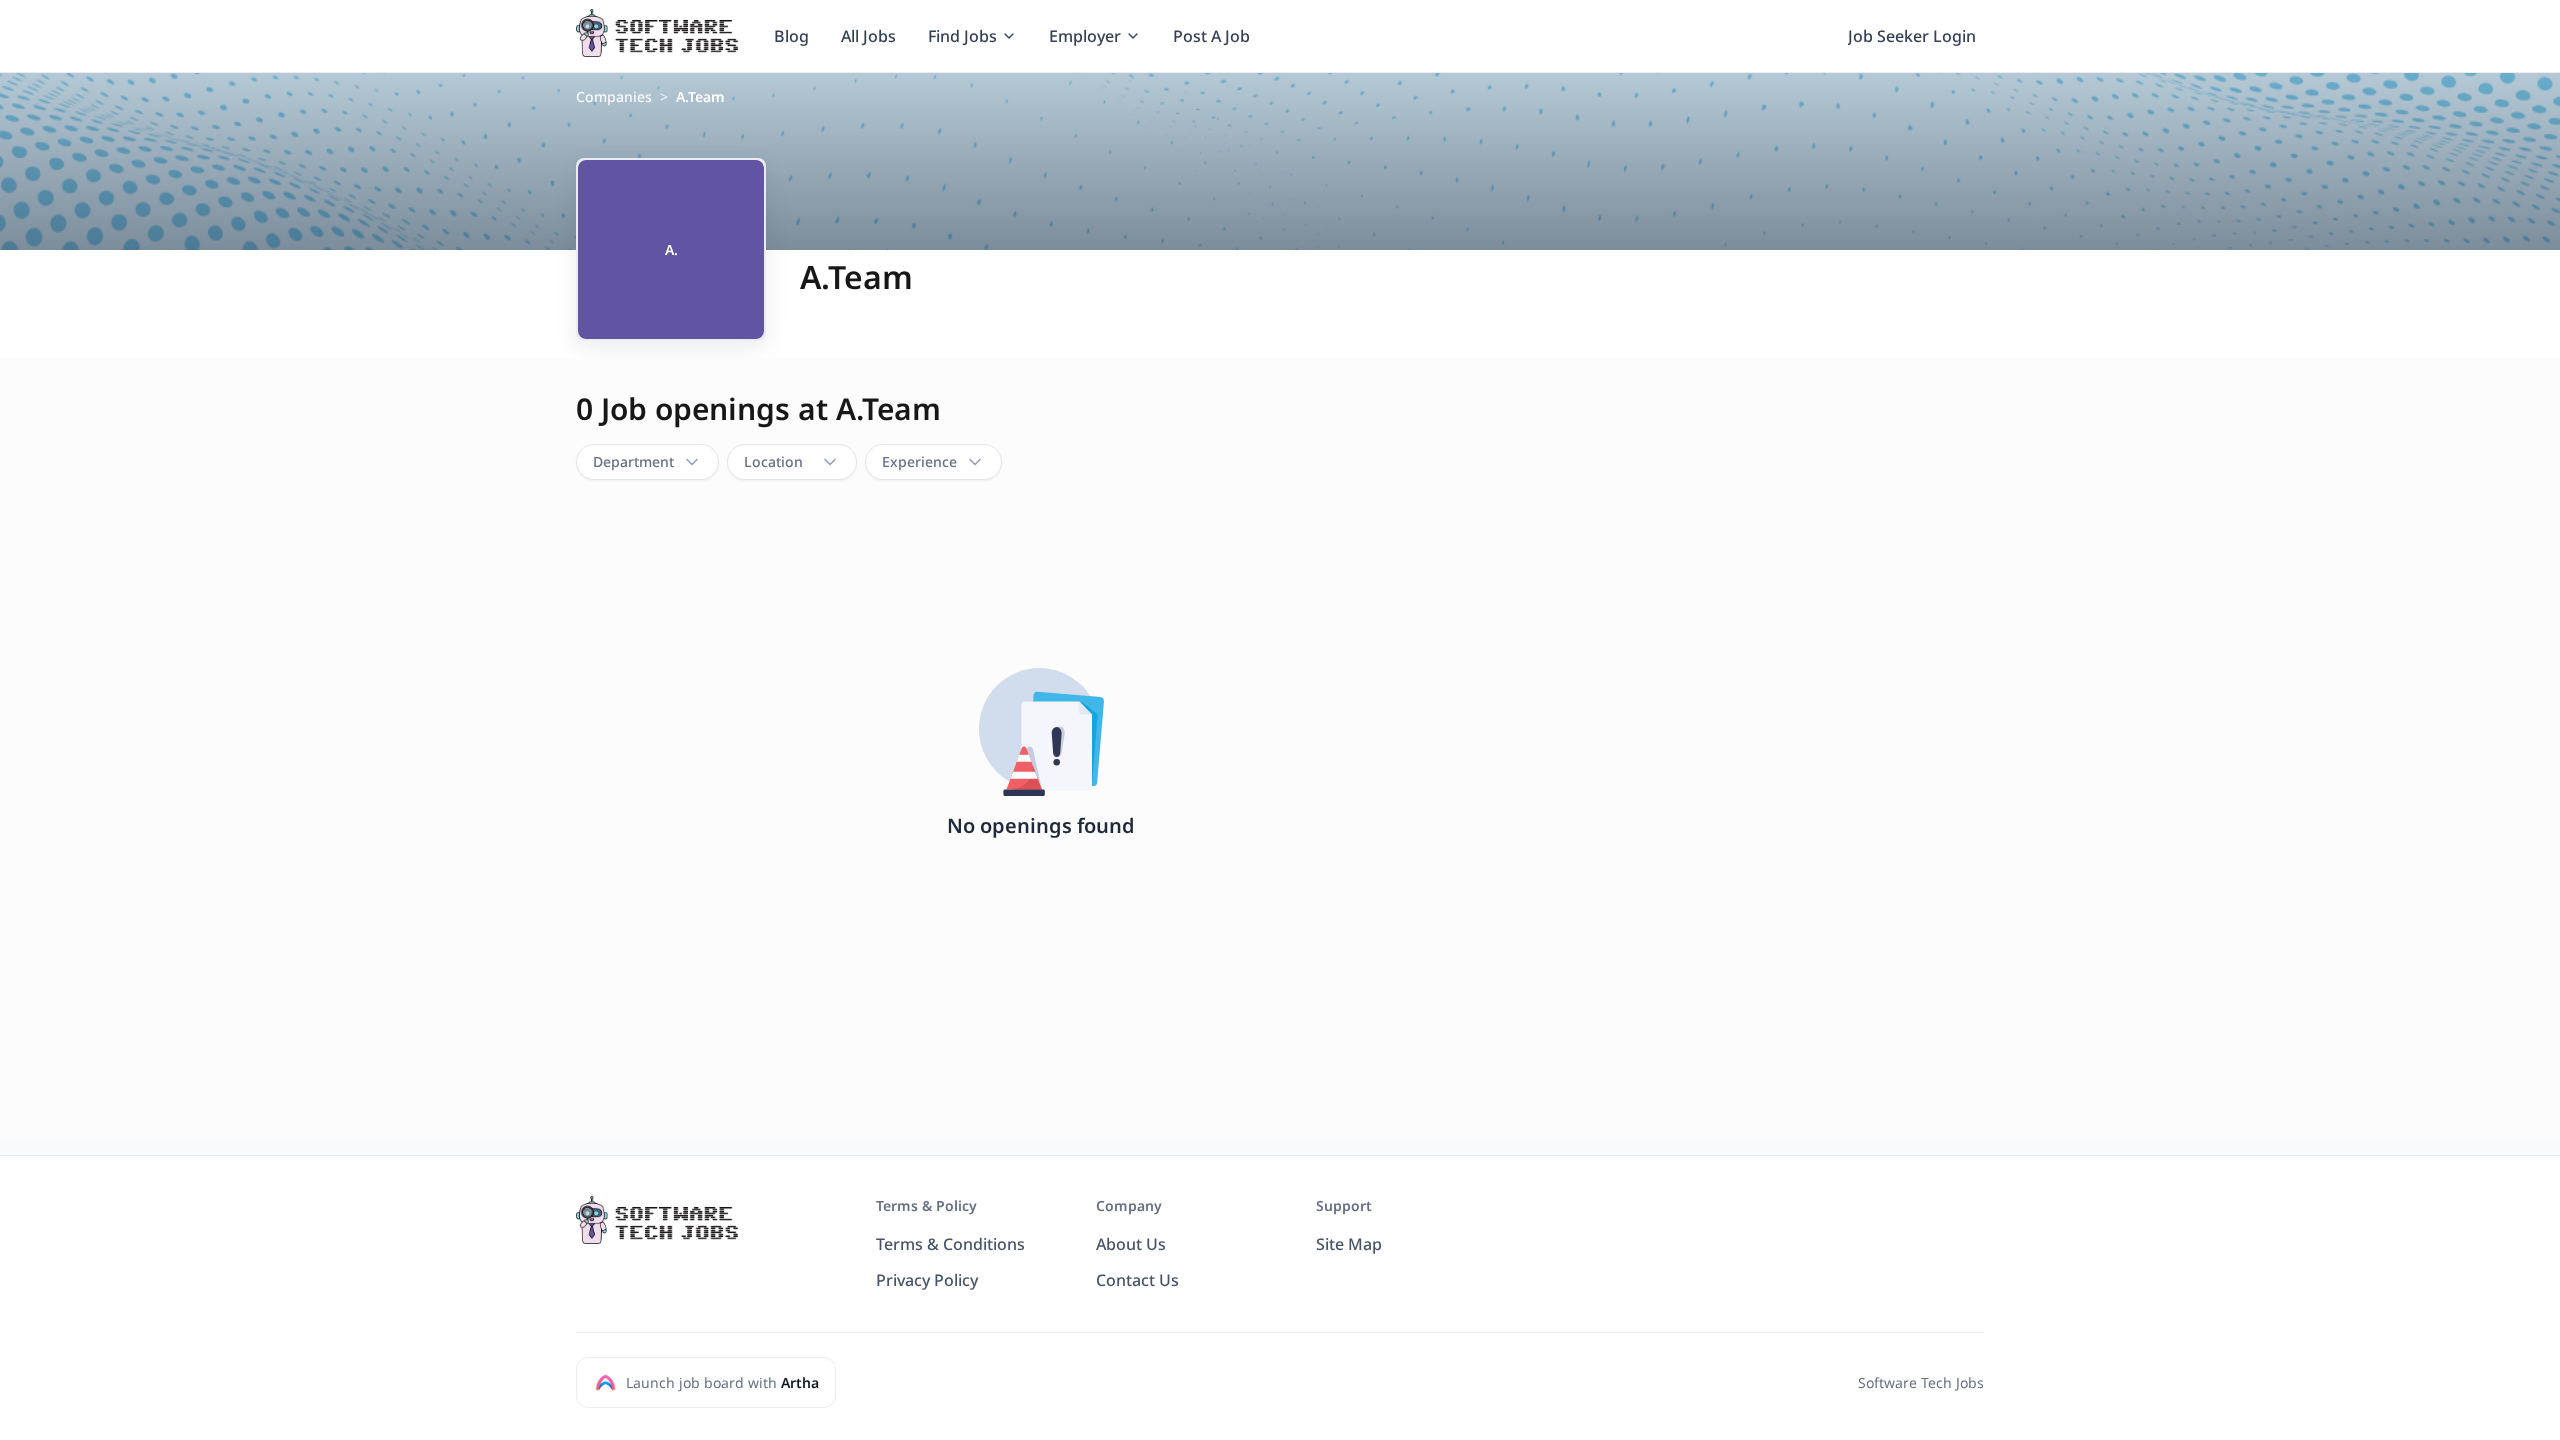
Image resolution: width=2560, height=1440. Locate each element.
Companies (614, 96)
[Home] (657, 33)
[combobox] (647, 462)
